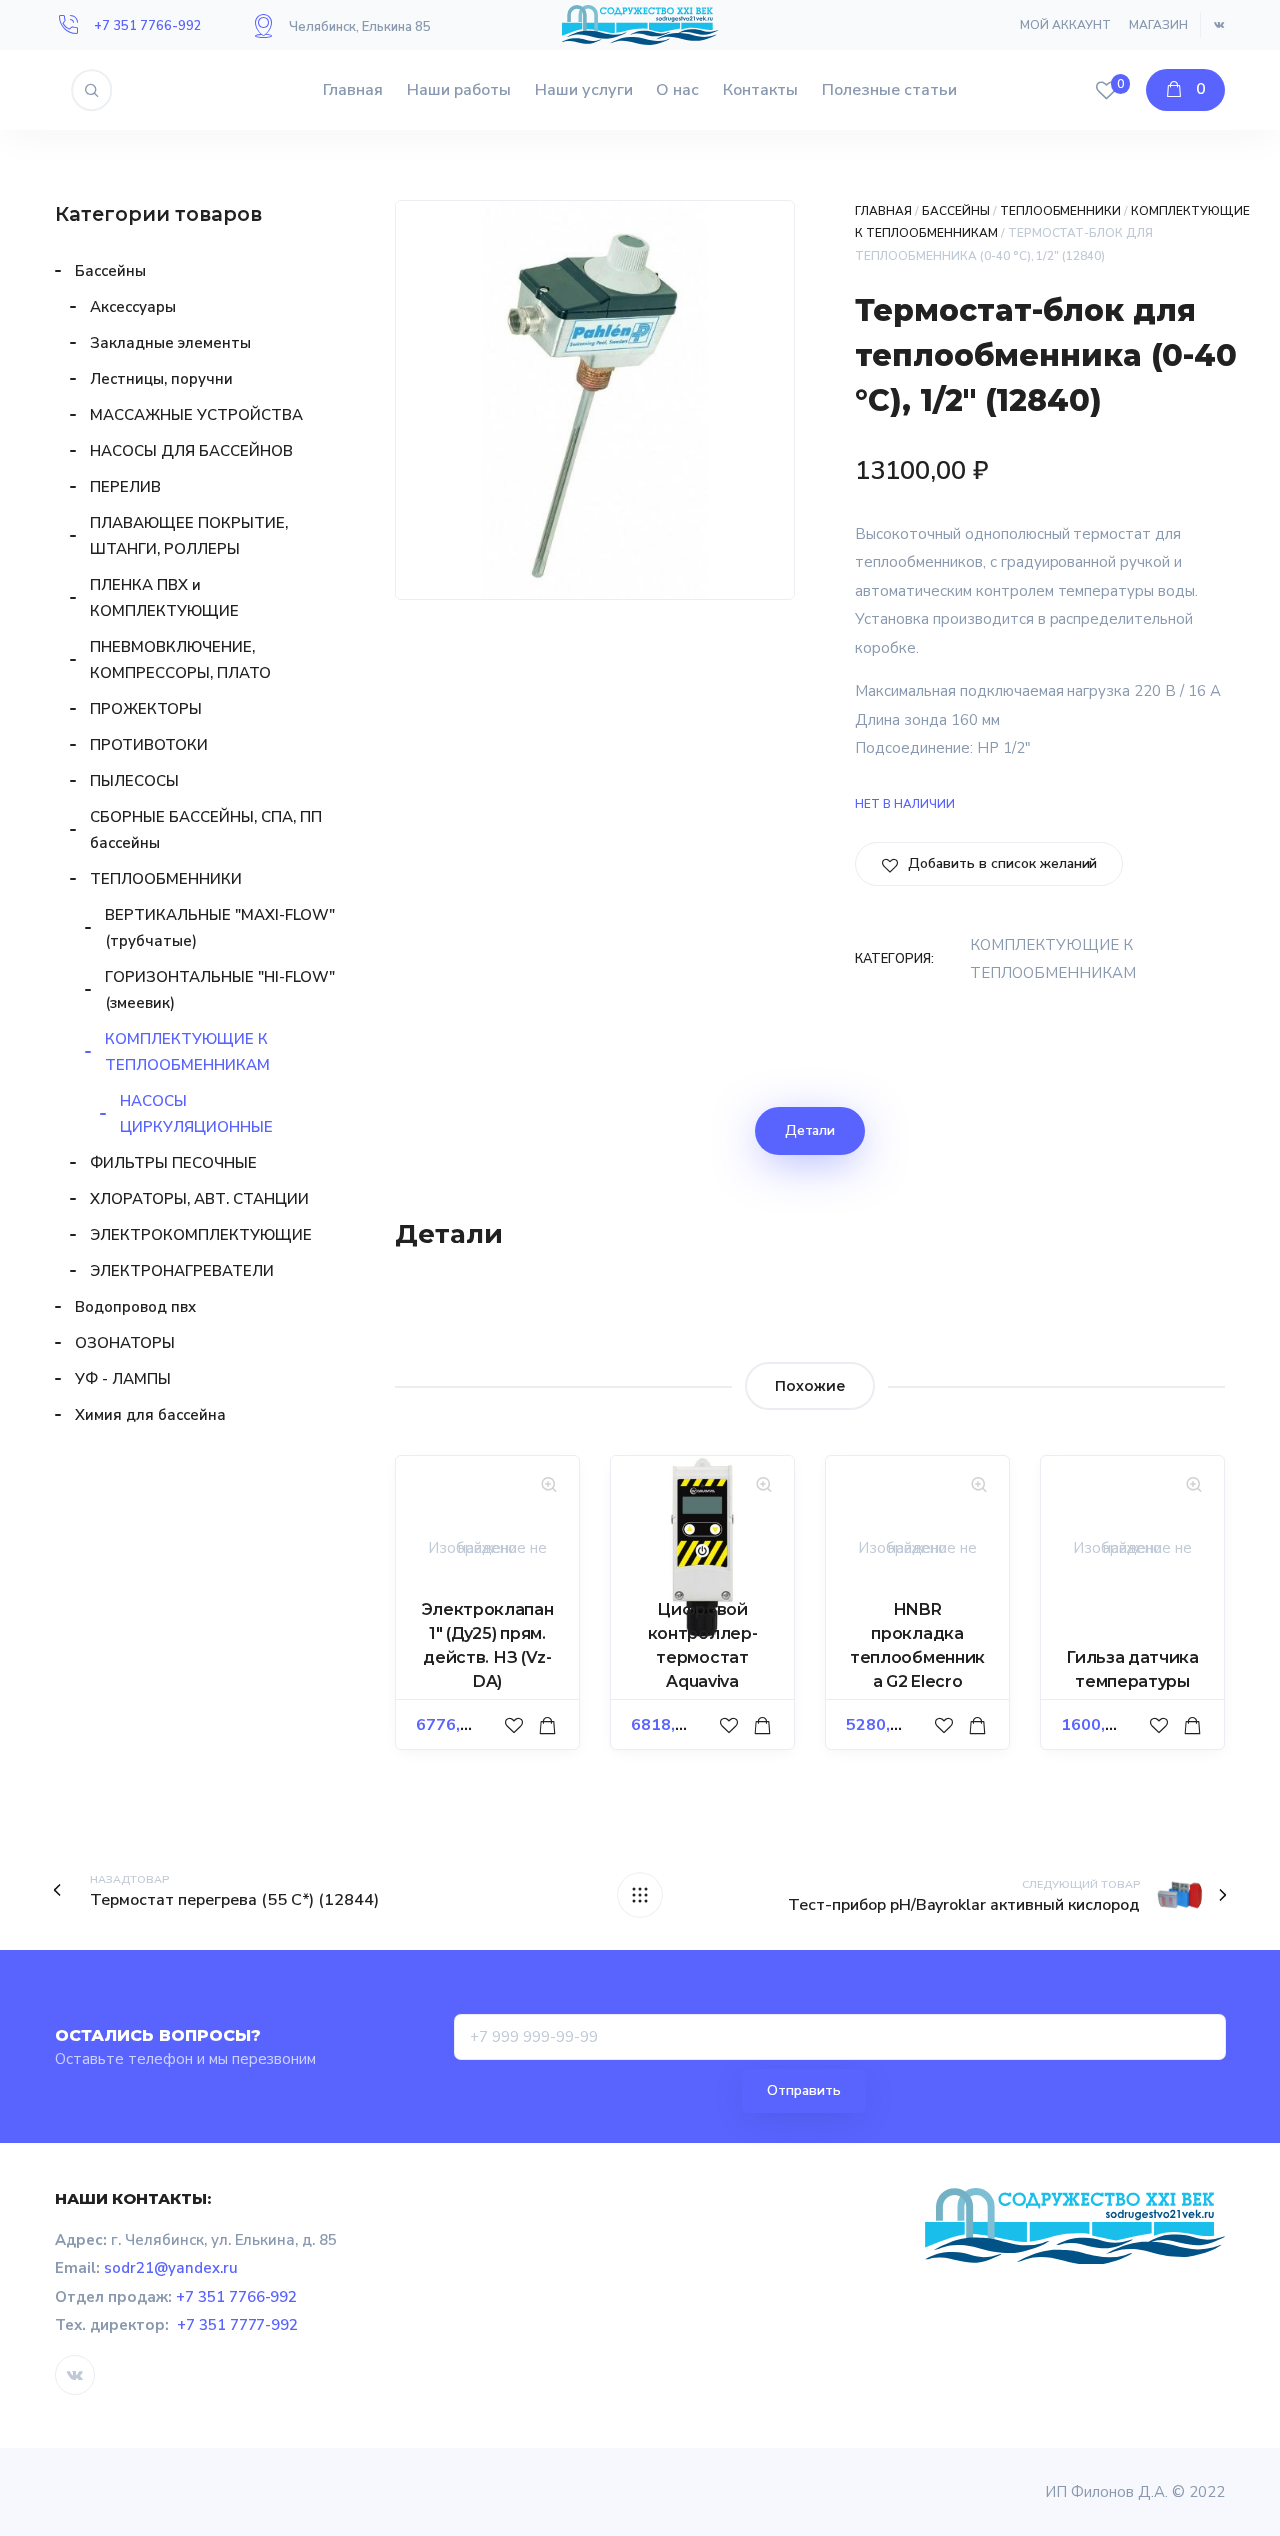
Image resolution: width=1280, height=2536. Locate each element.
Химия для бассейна (150, 1415)
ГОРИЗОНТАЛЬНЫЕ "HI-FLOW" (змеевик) (220, 990)
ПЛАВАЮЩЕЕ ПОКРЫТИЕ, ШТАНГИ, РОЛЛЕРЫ (189, 536)
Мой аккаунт (1065, 25)
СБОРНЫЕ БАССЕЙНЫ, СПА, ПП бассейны (206, 830)
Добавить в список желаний (1000, 863)
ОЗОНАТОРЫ (125, 1343)
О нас (677, 90)
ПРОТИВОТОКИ (149, 745)
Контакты (760, 90)
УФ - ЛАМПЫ (123, 1379)
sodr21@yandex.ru (171, 2268)
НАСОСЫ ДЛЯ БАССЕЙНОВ (191, 451)
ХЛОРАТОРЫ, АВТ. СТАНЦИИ (199, 1199)
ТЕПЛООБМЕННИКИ (1061, 211)
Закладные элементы (170, 343)
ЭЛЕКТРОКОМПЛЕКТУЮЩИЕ (201, 1235)
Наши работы (459, 90)
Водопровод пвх (135, 1307)
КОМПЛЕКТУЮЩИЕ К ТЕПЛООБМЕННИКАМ (187, 1052)
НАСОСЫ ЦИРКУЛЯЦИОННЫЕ (196, 1114)
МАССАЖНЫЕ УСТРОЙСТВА (196, 415)
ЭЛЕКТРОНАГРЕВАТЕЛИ (182, 1271)
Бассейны (956, 211)
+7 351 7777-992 (238, 2325)
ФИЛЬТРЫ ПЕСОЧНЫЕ (173, 1163)
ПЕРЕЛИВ (125, 487)
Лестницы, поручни (161, 379)
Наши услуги (584, 90)
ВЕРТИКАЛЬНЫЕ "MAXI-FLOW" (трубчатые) (220, 928)
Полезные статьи (889, 90)
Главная (353, 90)
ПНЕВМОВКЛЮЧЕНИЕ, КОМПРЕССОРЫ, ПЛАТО (180, 660)
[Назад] (640, 1895)
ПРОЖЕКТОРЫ (146, 709)
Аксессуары (133, 307)
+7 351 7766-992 (148, 26)
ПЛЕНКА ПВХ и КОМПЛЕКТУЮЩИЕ (164, 598)
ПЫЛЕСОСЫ (134, 781)
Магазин (1158, 25)
